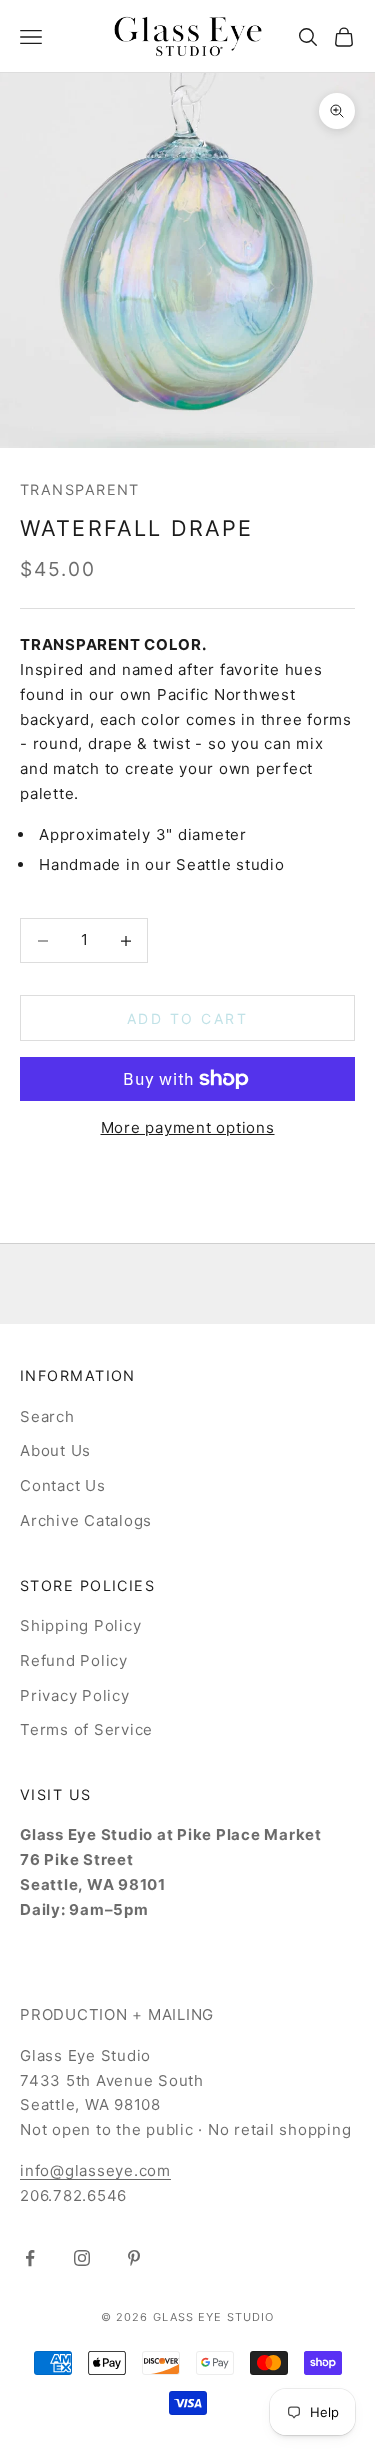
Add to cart (188, 1018)
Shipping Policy (80, 1625)
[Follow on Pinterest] (134, 2258)
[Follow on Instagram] (82, 2258)
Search (47, 1416)
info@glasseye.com (95, 2170)
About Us (55, 1450)
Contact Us (63, 1485)
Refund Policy (74, 1660)
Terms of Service (86, 1729)
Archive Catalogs (86, 1520)
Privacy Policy (75, 1695)
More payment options (188, 1127)
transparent (80, 489)
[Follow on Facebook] (30, 2258)
